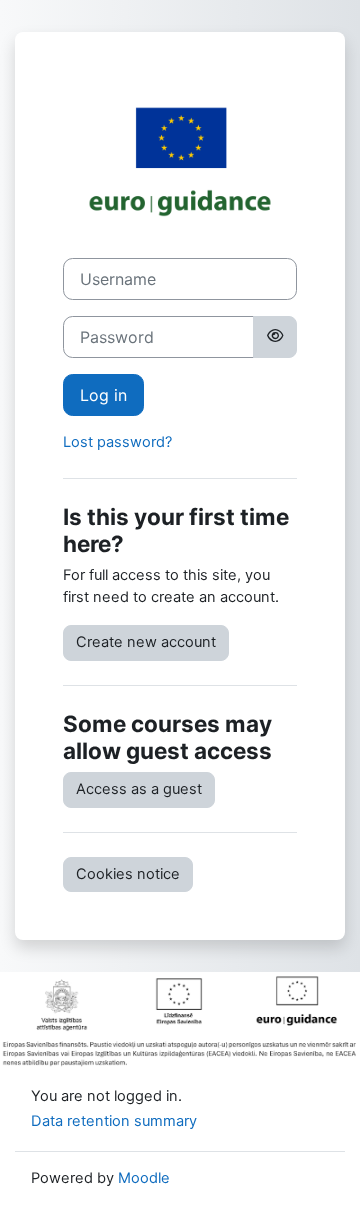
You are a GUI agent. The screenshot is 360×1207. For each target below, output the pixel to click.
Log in (103, 395)
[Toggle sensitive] (275, 337)
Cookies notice (128, 874)
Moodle (144, 1178)
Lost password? (117, 442)
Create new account (146, 642)
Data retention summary (114, 1121)
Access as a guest (139, 789)
